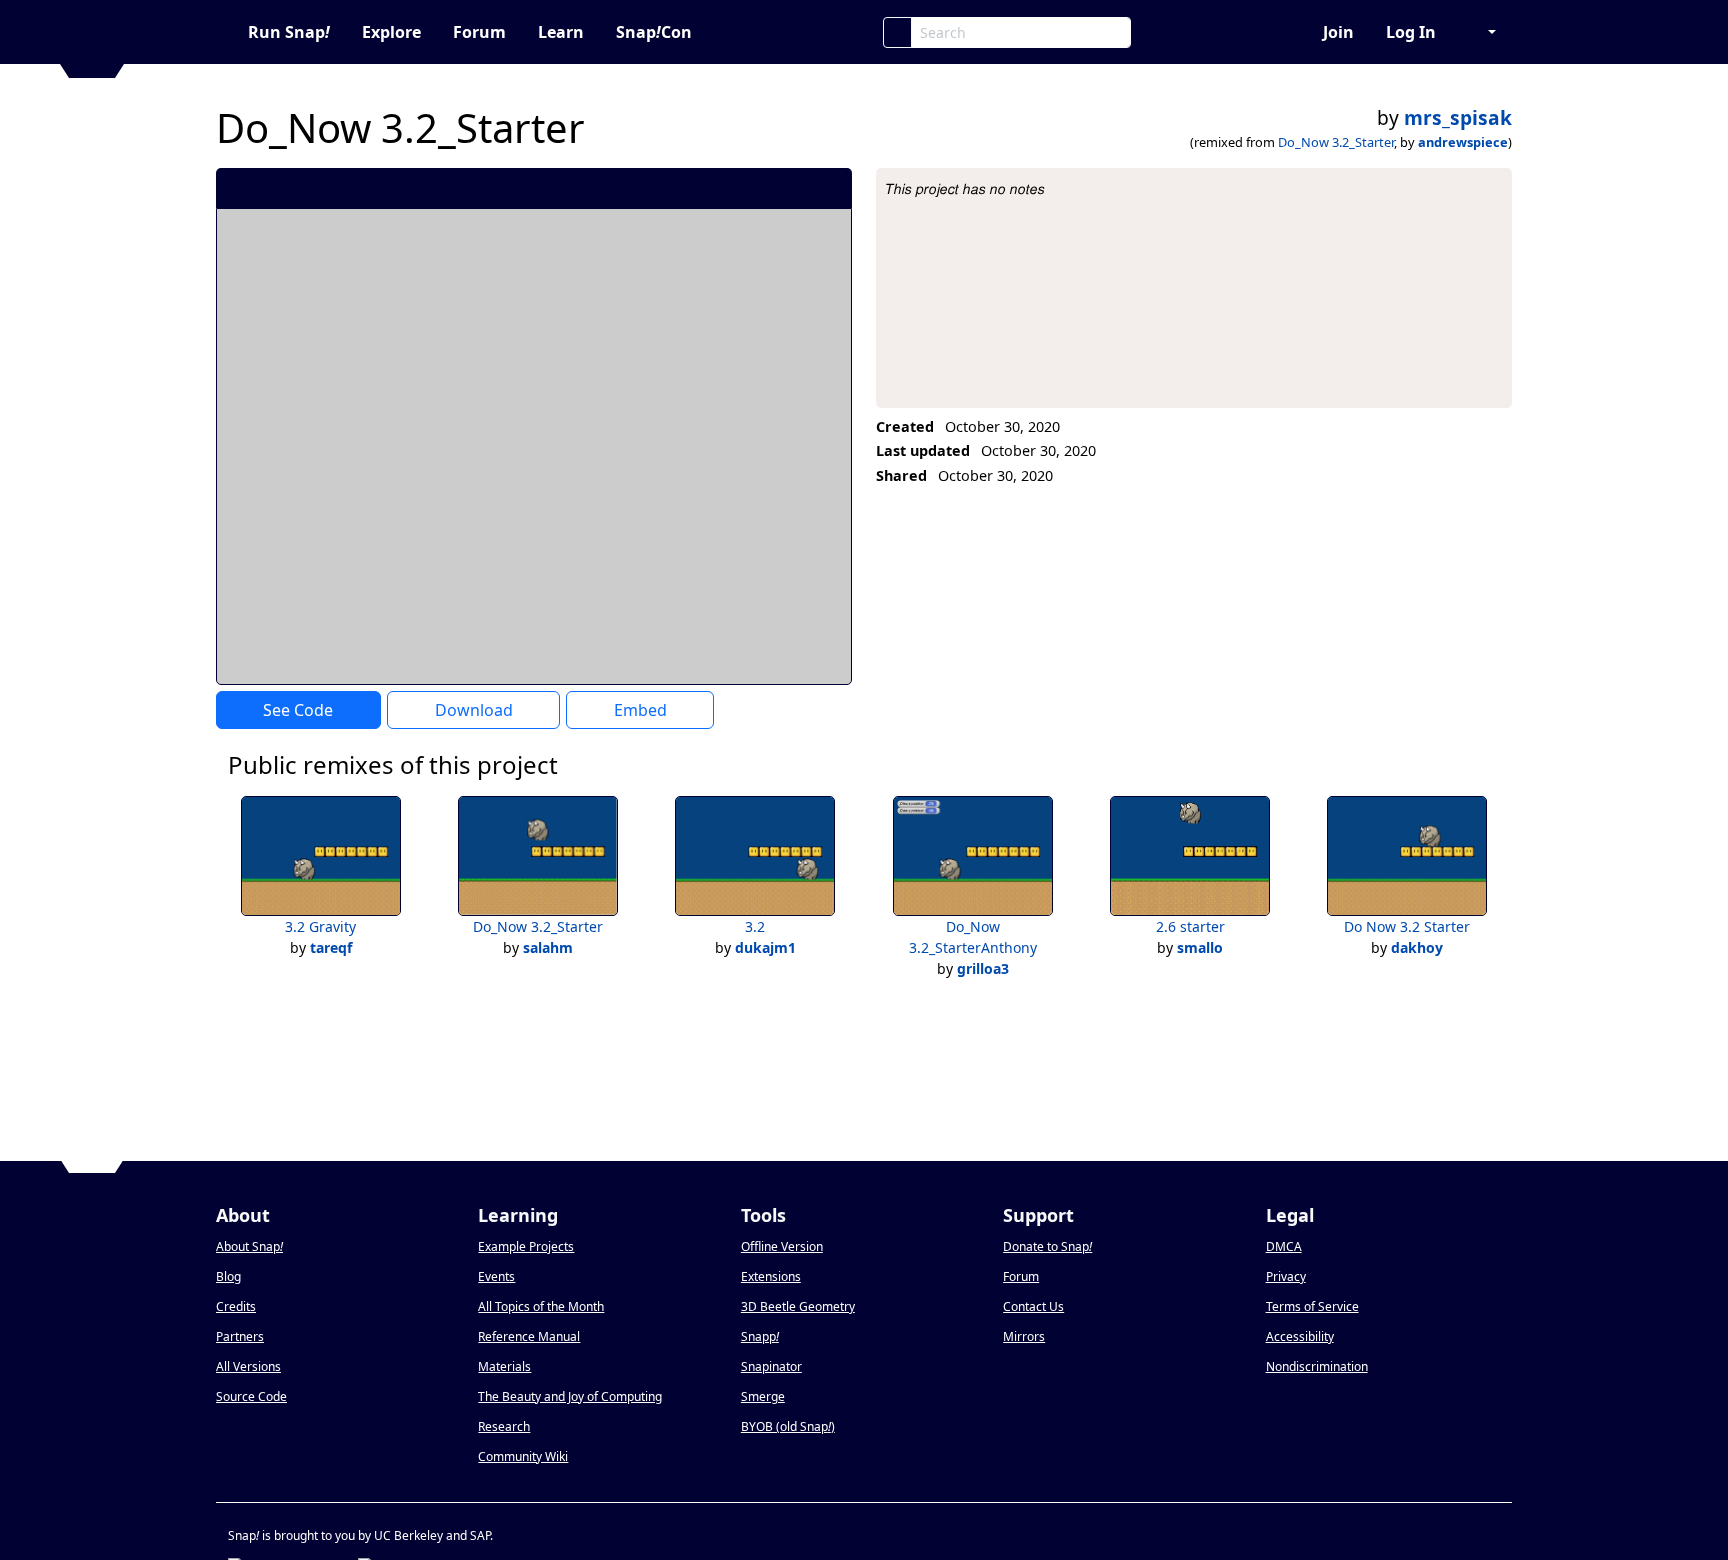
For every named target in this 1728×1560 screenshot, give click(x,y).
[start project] (762, 188)
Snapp (760, 1336)
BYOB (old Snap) (788, 1426)
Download (474, 710)
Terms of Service (1312, 1306)
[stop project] (829, 188)
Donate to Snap (1047, 1246)
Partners (240, 1336)
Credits (236, 1306)
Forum (479, 32)
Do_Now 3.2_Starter (1336, 142)
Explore (391, 32)
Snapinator (771, 1366)
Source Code (251, 1396)
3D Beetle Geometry (798, 1306)
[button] (1482, 32)
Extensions (771, 1276)
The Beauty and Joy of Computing (570, 1396)
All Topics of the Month (541, 1306)
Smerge (763, 1396)
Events (496, 1276)
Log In (1411, 32)
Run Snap (289, 32)
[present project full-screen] (729, 188)
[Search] (897, 32)
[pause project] (796, 188)
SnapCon (654, 32)
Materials (504, 1366)
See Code (298, 710)
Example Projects (526, 1246)
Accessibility (1300, 1336)
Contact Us (1033, 1306)
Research (504, 1426)
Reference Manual (529, 1336)
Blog (228, 1276)
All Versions (248, 1366)
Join (1338, 32)
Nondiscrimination (1317, 1366)
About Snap (249, 1246)
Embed (640, 710)
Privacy (1286, 1276)
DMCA (1284, 1246)
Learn (561, 32)
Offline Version (782, 1246)
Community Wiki (523, 1456)
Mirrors (1024, 1336)
